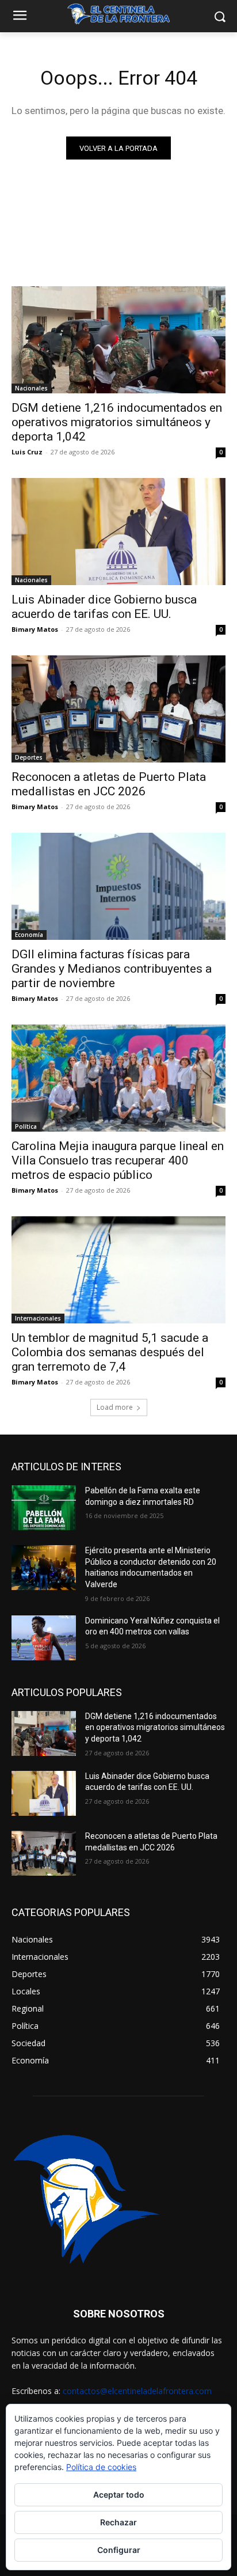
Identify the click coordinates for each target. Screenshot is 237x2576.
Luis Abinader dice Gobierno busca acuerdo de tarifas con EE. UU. (104, 607)
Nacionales (31, 388)
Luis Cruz (27, 452)
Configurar (119, 2550)
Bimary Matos (35, 629)
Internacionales (38, 1318)
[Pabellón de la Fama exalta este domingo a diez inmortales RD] (44, 1508)
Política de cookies (101, 2467)
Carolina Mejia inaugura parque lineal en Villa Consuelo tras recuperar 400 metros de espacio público (118, 1160)
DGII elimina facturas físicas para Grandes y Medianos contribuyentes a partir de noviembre (112, 969)
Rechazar (118, 2522)
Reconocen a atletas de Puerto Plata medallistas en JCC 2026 (109, 784)
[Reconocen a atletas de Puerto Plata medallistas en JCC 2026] (118, 709)
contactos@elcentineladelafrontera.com (137, 2391)
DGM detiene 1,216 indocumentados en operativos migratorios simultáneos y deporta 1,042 (117, 422)
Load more (115, 1407)
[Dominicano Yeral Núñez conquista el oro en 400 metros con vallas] (44, 1638)
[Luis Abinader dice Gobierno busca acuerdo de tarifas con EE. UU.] (118, 532)
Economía (29, 935)
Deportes (29, 757)
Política (26, 1126)
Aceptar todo (119, 2495)
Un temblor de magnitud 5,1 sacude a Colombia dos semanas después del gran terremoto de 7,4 (110, 1352)
